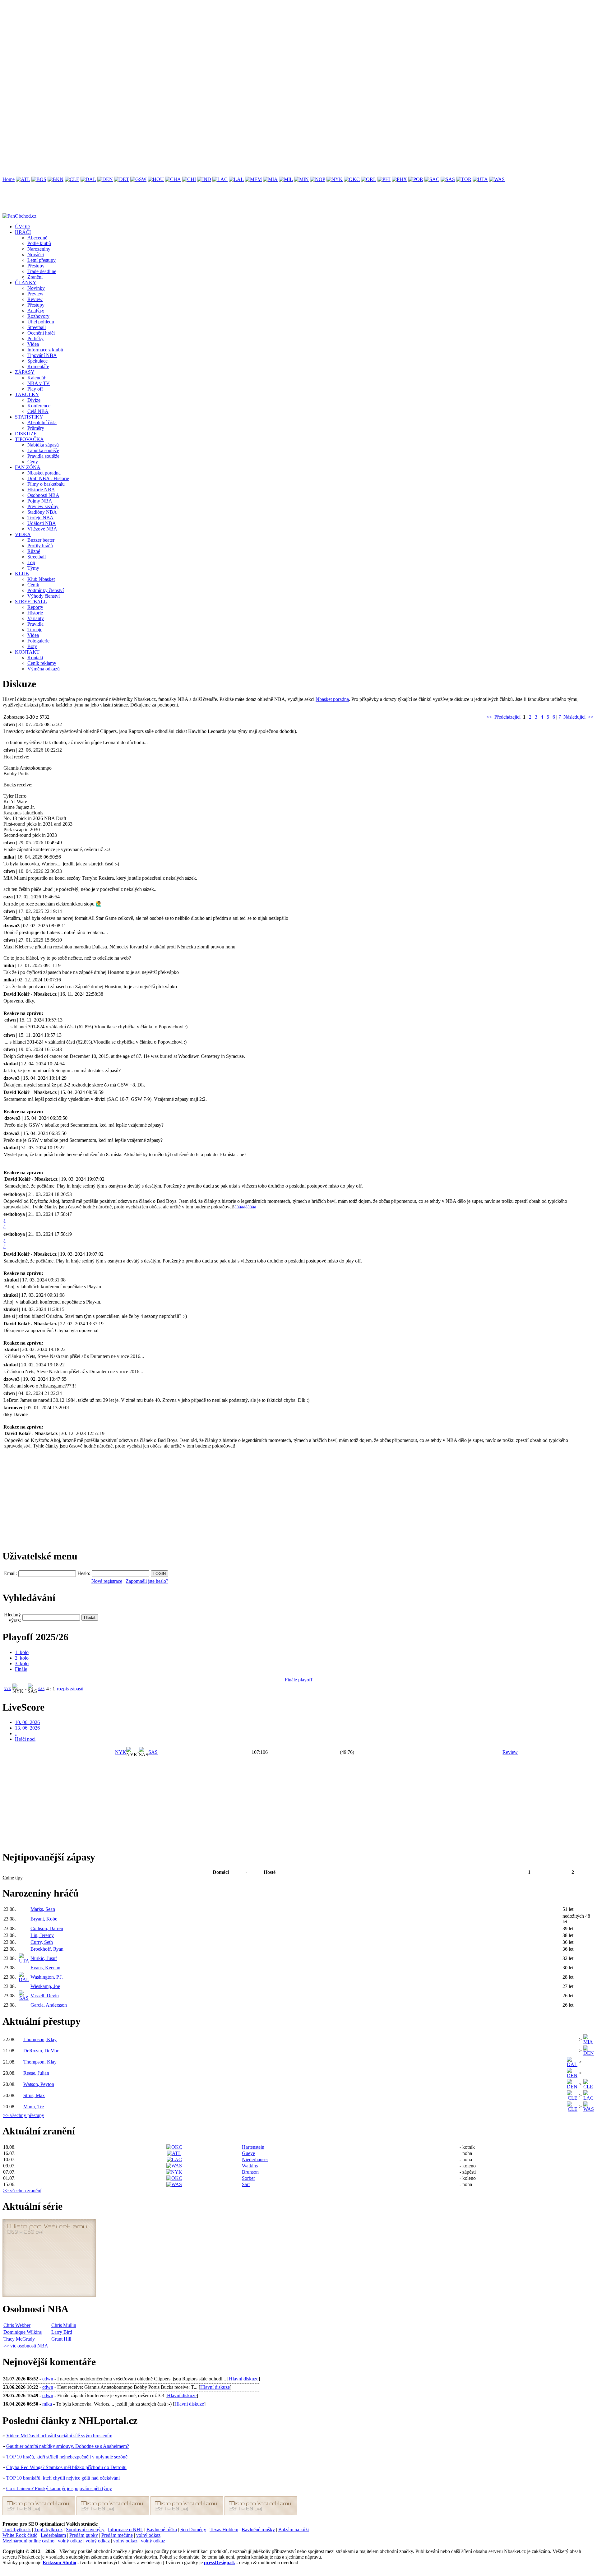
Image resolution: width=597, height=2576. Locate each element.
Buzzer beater (41, 540)
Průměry (36, 428)
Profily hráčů (40, 546)
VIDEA (23, 534)
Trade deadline (42, 271)
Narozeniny (39, 249)
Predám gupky (84, 2535)
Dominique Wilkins (23, 2332)
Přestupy (36, 266)
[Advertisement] (189, 46)
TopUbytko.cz (48, 2530)
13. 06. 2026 (27, 1728)
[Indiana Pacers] (204, 179)
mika (47, 2404)
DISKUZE (26, 434)
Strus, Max (34, 2095)
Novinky (36, 288)
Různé (34, 551)
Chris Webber (17, 2325)
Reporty (35, 607)
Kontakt (35, 658)
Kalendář (36, 378)
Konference (39, 406)
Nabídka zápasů (43, 445)
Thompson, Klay (40, 2039)
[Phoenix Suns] (399, 179)
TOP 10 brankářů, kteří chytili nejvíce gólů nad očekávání (63, 2478)
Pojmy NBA (40, 501)
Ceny (33, 462)
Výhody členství (44, 596)
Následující (574, 717)
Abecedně (37, 238)
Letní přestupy (42, 260)
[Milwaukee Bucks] (286, 179)
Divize (34, 400)
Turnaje (35, 630)
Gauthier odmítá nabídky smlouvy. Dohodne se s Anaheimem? (68, 2446)
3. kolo (22, 1663)
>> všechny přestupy (24, 2115)
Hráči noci (25, 1739)
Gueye (248, 2153)
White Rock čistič (20, 2535)
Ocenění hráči (41, 333)
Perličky (35, 338)
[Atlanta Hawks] (23, 179)
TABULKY (27, 394)
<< (489, 717)
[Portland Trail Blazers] (416, 179)
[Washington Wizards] (497, 179)
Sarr (246, 2184)
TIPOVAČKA (29, 439)
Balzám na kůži (294, 2530)
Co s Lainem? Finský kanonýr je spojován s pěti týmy (59, 2488)
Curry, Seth (42, 1942)
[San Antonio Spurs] (448, 179)
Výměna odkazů (44, 669)
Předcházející (507, 717)
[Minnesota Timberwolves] (301, 179)
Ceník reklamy (42, 663)
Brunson (250, 2172)
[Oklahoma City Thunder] (352, 179)
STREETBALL (31, 602)
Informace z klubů (45, 350)
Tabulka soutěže (43, 450)
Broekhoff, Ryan (47, 1949)
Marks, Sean (43, 1909)
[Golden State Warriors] (138, 179)
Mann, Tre (34, 2107)
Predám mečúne (117, 2535)
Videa (33, 344)
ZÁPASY (25, 372)
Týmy (33, 568)
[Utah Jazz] (480, 179)
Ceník (33, 585)
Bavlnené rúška (162, 2530)
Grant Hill (61, 2339)
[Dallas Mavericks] (88, 179)
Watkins (250, 2166)
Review (35, 299)
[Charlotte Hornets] (173, 179)
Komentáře (38, 366)
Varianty (36, 618)
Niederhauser (255, 2159)
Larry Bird (62, 2332)
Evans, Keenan (45, 1968)
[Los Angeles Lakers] (236, 179)
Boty (32, 646)
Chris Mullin (64, 2325)
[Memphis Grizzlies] (253, 179)
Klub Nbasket (41, 579)
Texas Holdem (224, 2530)
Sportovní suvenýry (85, 2530)
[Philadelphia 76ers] (384, 179)
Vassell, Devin (45, 1996)
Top (31, 562)
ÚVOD (22, 227)
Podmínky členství (46, 590)
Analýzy (36, 310)
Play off (35, 389)
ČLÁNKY (26, 283)
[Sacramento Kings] (432, 179)
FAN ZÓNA (28, 467)
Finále (21, 1669)
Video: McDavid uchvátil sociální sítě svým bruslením (59, 2436)
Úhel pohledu (41, 322)
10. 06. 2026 (27, 1722)
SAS (41, 1689)
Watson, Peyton (39, 2084)
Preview (35, 294)
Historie (35, 613)
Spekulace (37, 361)
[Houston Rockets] (156, 179)
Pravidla (35, 624)
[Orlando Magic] (369, 179)
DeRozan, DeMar (41, 2051)
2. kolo (22, 1658)
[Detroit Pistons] (122, 179)
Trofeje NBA (40, 518)
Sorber (248, 2178)
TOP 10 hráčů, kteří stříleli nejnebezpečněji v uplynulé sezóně (67, 2457)
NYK (7, 1689)
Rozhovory (38, 316)
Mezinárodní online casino (28, 2541)
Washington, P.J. (47, 1977)
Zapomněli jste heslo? (147, 1581)
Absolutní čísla (42, 422)
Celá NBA (38, 411)
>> (591, 717)
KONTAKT (27, 652)
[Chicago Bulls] (189, 179)
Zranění (35, 277)
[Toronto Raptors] (464, 179)
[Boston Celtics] (39, 179)
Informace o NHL (125, 2530)
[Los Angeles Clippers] (220, 179)
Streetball (37, 327)
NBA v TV (39, 383)
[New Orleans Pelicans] (318, 179)
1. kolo (22, 1652)
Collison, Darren (47, 1928)
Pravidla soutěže (43, 456)
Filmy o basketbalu (46, 484)
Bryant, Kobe (44, 1919)
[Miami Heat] (270, 179)
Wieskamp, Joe (45, 1986)
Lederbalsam (53, 2535)
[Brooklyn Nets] (56, 179)
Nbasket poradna (44, 473)
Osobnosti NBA (43, 495)
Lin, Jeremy (42, 1935)
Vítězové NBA (42, 529)
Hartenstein (253, 2147)
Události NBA (42, 523)
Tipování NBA (42, 355)
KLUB (22, 574)
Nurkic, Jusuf (44, 1958)
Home (9, 179)
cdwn (48, 2379)
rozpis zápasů (70, 1689)
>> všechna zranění (22, 2191)
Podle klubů (39, 243)
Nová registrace (107, 1581)
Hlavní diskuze (244, 2379)
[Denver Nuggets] (105, 179)
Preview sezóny (43, 506)
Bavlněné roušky (258, 2530)
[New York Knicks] (335, 179)
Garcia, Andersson (49, 2005)
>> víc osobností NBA (26, 2346)
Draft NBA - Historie (48, 478)
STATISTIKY (29, 417)
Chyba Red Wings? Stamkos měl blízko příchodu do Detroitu (66, 2467)
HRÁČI (23, 232)
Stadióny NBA (42, 512)
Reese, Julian (36, 2073)
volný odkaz (148, 2535)
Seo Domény (193, 2530)
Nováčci (36, 255)
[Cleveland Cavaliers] (72, 179)
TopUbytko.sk (17, 2530)
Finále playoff (298, 1680)
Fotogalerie (38, 641)
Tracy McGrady (19, 2339)
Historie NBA (41, 490)
